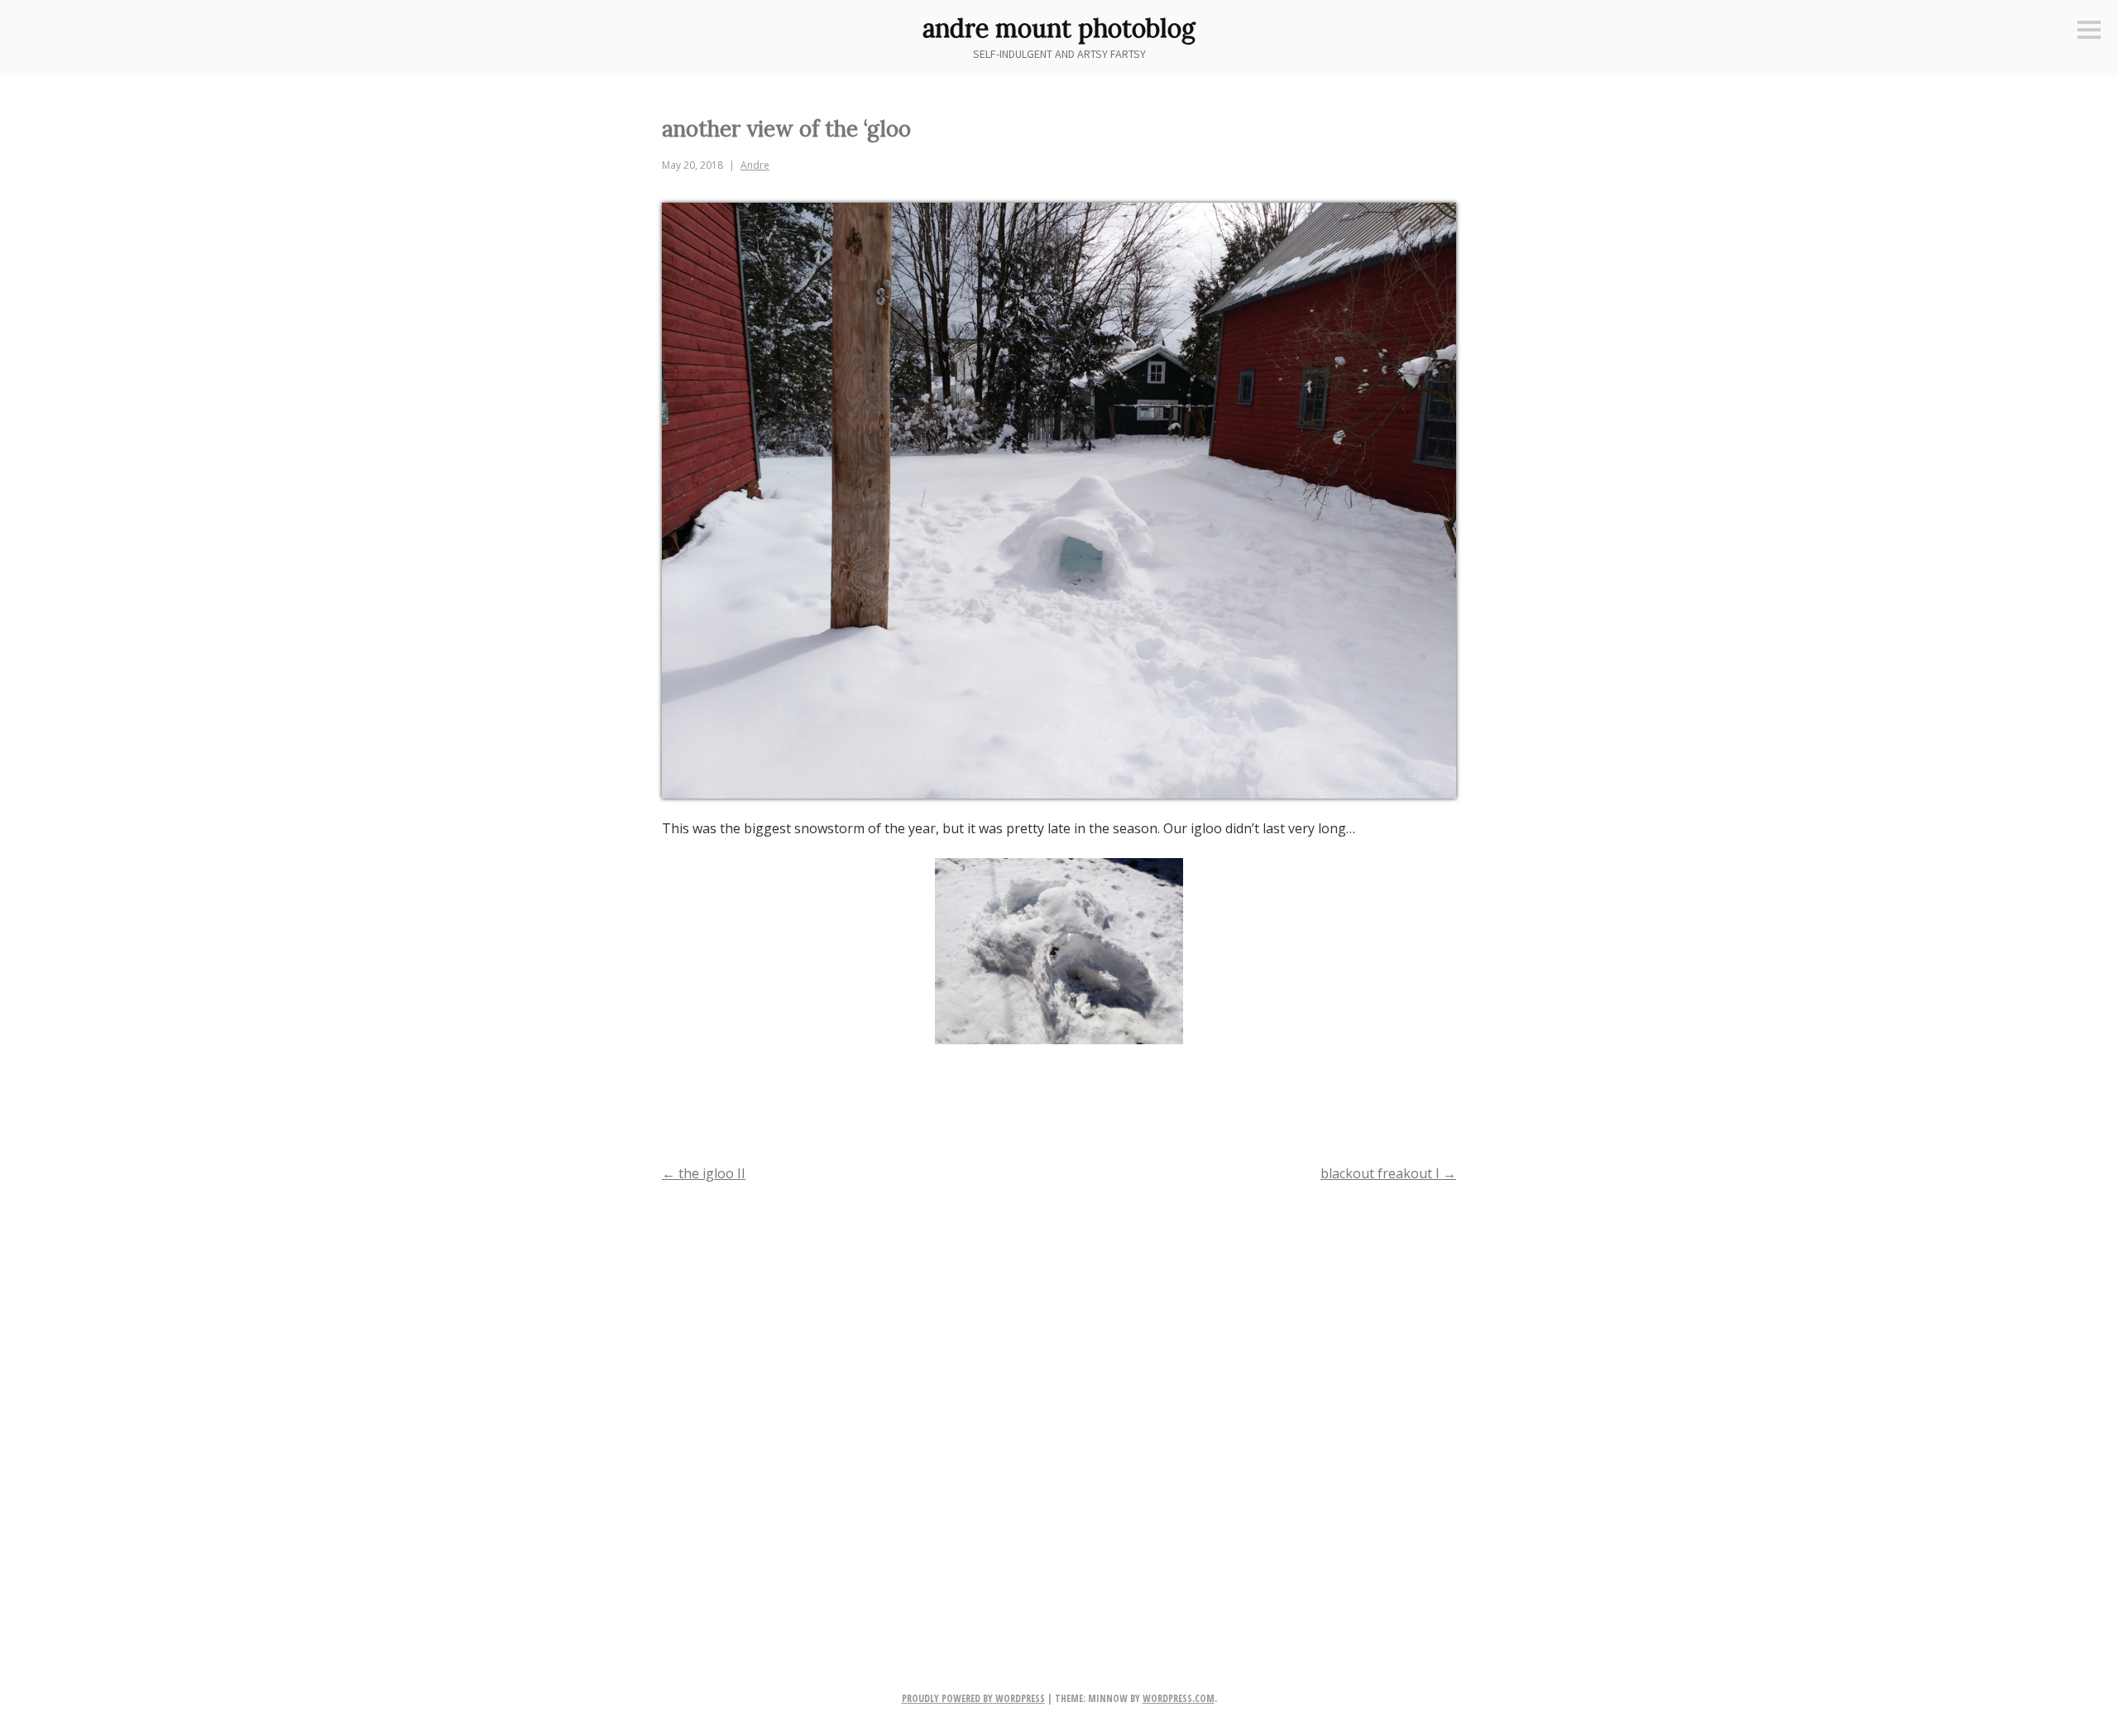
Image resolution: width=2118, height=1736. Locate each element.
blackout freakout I (1388, 1173)
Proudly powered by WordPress (973, 1698)
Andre (755, 165)
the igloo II (704, 1173)
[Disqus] (1059, 1410)
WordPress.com (1179, 1698)
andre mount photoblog (1059, 28)
